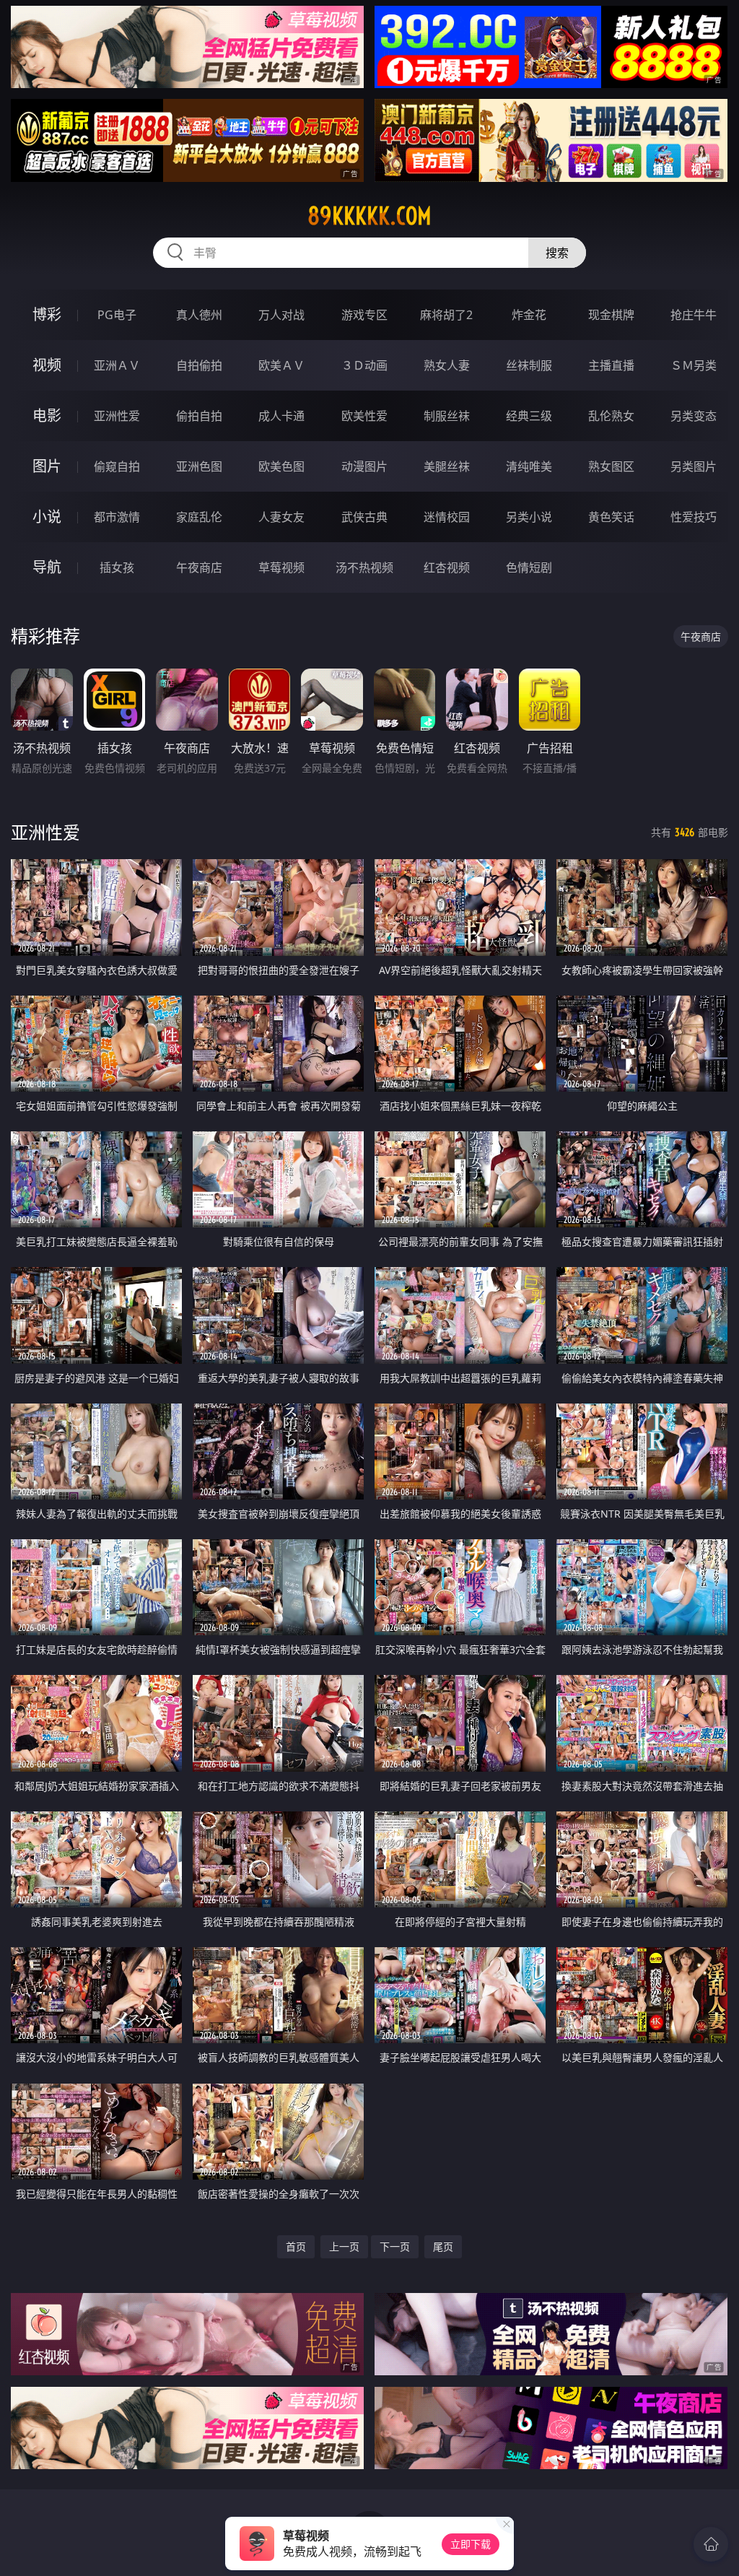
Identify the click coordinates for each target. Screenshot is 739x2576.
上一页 (344, 2246)
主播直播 (611, 365)
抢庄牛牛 (694, 315)
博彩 (47, 314)
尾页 (443, 2246)
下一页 (395, 2246)
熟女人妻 (447, 365)
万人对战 (281, 315)
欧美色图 (281, 466)
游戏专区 (364, 315)
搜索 (557, 253)
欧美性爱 (364, 416)
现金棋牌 (611, 315)
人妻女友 (281, 517)
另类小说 (529, 517)
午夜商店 (199, 567)
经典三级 (529, 416)
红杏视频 (447, 567)
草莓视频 (281, 567)
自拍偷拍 (199, 365)
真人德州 (199, 315)
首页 (296, 2246)
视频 (47, 365)
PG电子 (117, 315)
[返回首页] (711, 2544)
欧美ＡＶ (281, 365)
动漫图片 (364, 466)
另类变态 (694, 416)
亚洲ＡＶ (117, 365)
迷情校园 (447, 517)
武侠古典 (364, 517)
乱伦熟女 (611, 416)
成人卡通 (281, 416)
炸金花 (529, 315)
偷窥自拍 (117, 466)
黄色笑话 (611, 517)
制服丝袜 (447, 416)
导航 (47, 567)
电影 (47, 415)
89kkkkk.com (369, 216)
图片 (47, 466)
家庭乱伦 (199, 517)
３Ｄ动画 (364, 365)
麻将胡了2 (446, 315)
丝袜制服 (529, 365)
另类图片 (694, 466)
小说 (47, 517)
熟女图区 (611, 466)
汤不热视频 (364, 567)
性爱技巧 (694, 517)
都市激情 (117, 517)
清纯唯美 (529, 466)
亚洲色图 (199, 466)
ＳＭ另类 (694, 365)
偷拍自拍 (199, 416)
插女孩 (117, 567)
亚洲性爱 (117, 416)
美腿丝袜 (447, 466)
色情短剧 (529, 567)
